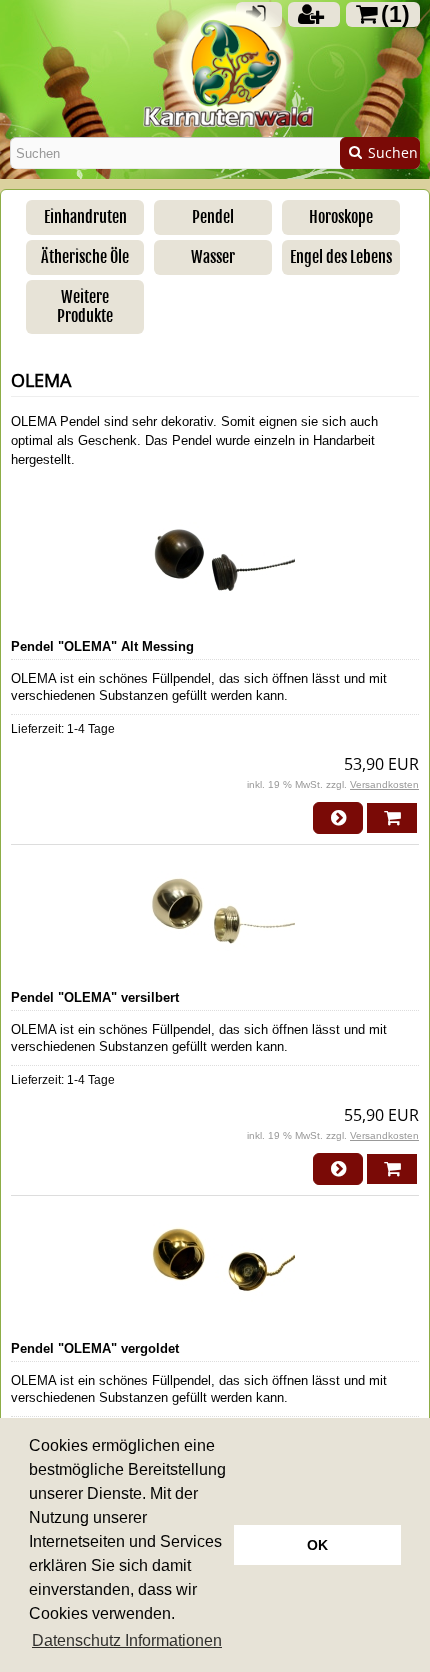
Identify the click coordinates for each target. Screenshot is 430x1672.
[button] (127, 1641)
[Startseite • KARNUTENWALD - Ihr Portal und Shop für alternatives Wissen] (215, 82)
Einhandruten (85, 217)
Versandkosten (384, 784)
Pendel (213, 217)
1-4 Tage (91, 729)
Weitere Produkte (85, 306)
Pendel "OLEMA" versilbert (95, 997)
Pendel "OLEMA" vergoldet (95, 1348)
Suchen (380, 153)
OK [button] (317, 1545)
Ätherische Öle (85, 257)
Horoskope (341, 217)
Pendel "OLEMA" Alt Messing (102, 646)
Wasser (213, 257)
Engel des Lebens (341, 257)
